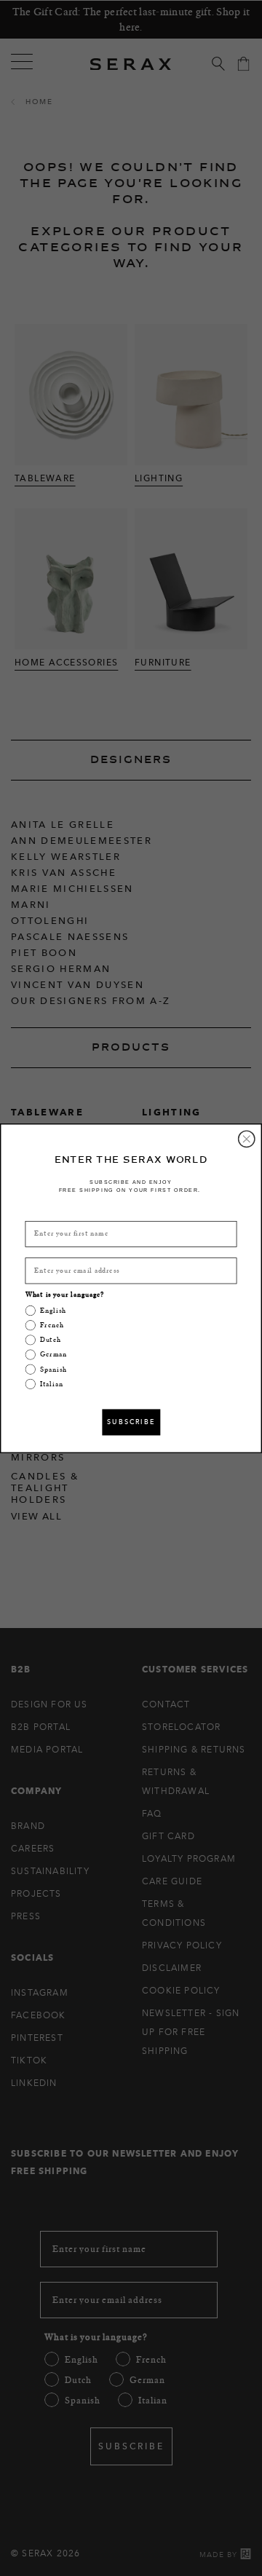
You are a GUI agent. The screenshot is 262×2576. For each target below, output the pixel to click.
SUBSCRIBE (131, 1422)
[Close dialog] (247, 1139)
